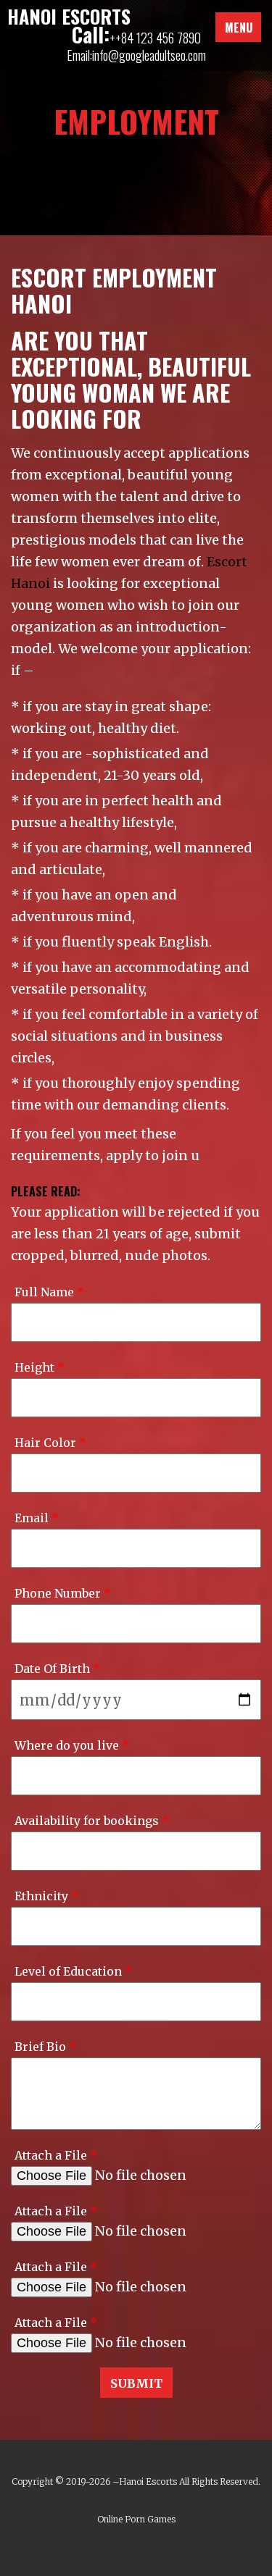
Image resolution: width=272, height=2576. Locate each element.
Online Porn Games (136, 2519)
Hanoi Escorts (148, 2481)
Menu (239, 28)
